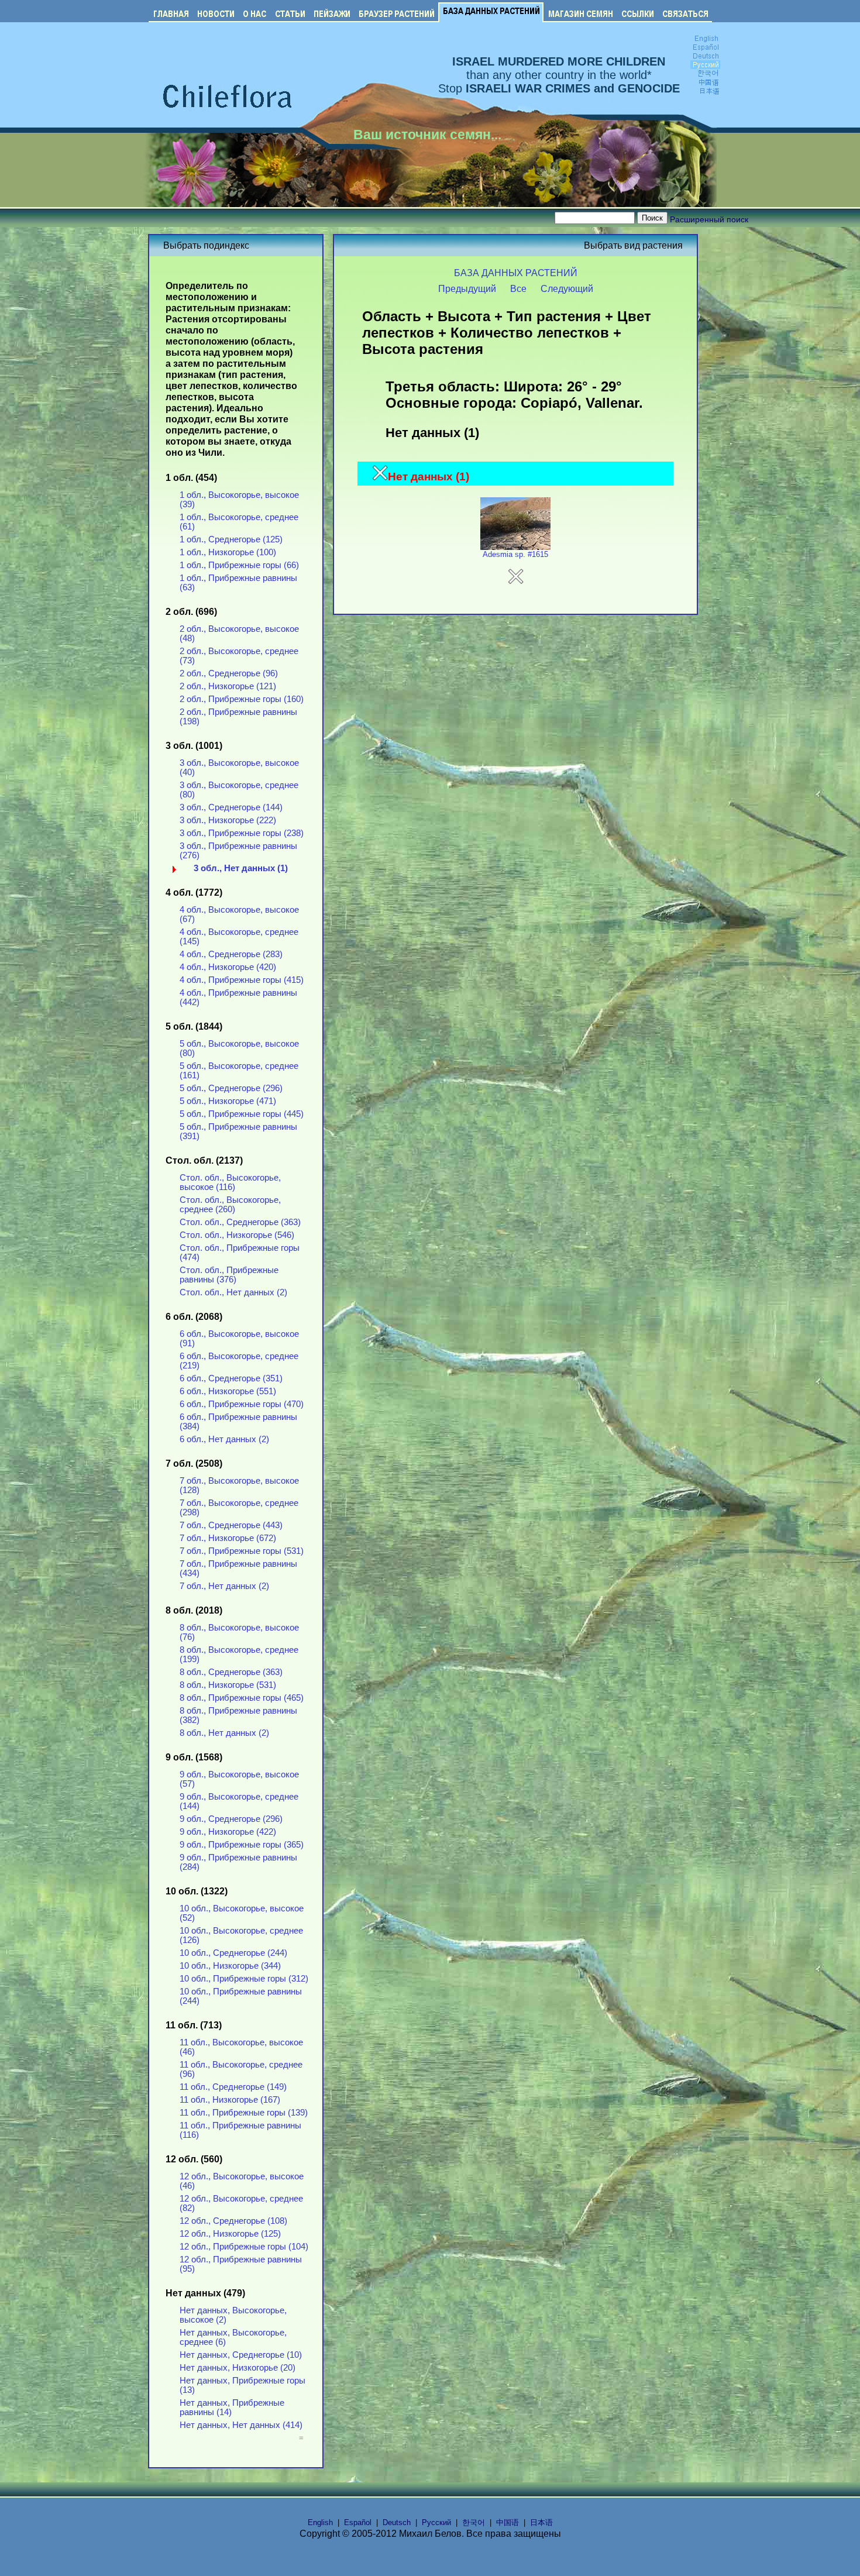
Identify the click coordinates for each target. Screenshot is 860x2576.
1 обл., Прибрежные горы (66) (239, 565)
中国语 (508, 2522)
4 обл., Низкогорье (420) (228, 967)
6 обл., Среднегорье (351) (231, 1378)
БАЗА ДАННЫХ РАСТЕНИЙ (516, 273)
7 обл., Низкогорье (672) (228, 1538)
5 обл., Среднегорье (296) (231, 1088)
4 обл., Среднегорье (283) (231, 954)
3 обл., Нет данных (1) (241, 868)
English (320, 2522)
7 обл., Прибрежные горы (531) (242, 1551)
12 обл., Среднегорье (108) (233, 2221)
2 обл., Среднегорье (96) (229, 673)
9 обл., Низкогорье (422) (228, 1832)
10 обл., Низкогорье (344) (230, 1966)
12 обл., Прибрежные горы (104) (244, 2247)
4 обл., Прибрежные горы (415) (242, 980)
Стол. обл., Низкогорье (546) (237, 1235)
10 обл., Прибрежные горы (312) (244, 1979)
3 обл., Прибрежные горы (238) (242, 833)
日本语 (541, 2522)
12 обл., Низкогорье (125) (230, 2234)
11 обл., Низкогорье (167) (230, 2100)
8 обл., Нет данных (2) (224, 1733)
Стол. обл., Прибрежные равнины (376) (229, 1275)
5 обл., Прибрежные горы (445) (242, 1114)
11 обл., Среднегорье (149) (233, 2087)
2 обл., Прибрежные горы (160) (242, 699)
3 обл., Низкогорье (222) (228, 820)
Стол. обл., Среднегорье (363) (240, 1222)
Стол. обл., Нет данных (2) (233, 1292)
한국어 (474, 2522)
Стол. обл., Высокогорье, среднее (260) (230, 1205)
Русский (436, 2522)
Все (518, 288)
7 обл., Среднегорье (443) (231, 1525)
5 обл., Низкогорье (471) (228, 1101)
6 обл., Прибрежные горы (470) (242, 1404)
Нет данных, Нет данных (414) (241, 2425)
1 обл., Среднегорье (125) (231, 539)
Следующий (567, 288)
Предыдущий (467, 288)
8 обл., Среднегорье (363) (231, 1672)
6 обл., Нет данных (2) (224, 1439)
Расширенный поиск (709, 219)
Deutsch (397, 2522)
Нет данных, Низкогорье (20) (238, 2368)
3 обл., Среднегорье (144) (231, 807)
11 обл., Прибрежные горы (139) (244, 2113)
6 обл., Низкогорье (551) (228, 1391)
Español (358, 2522)
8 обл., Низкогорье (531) (228, 1685)
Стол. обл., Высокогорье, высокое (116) (230, 1182)
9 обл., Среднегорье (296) (231, 1819)
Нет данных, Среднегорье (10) (241, 2355)
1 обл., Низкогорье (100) (228, 552)
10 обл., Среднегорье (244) (233, 1953)
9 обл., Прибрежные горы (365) (242, 1845)
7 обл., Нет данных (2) (224, 1586)
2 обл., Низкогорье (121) (228, 686)
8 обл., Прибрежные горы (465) (242, 1698)
